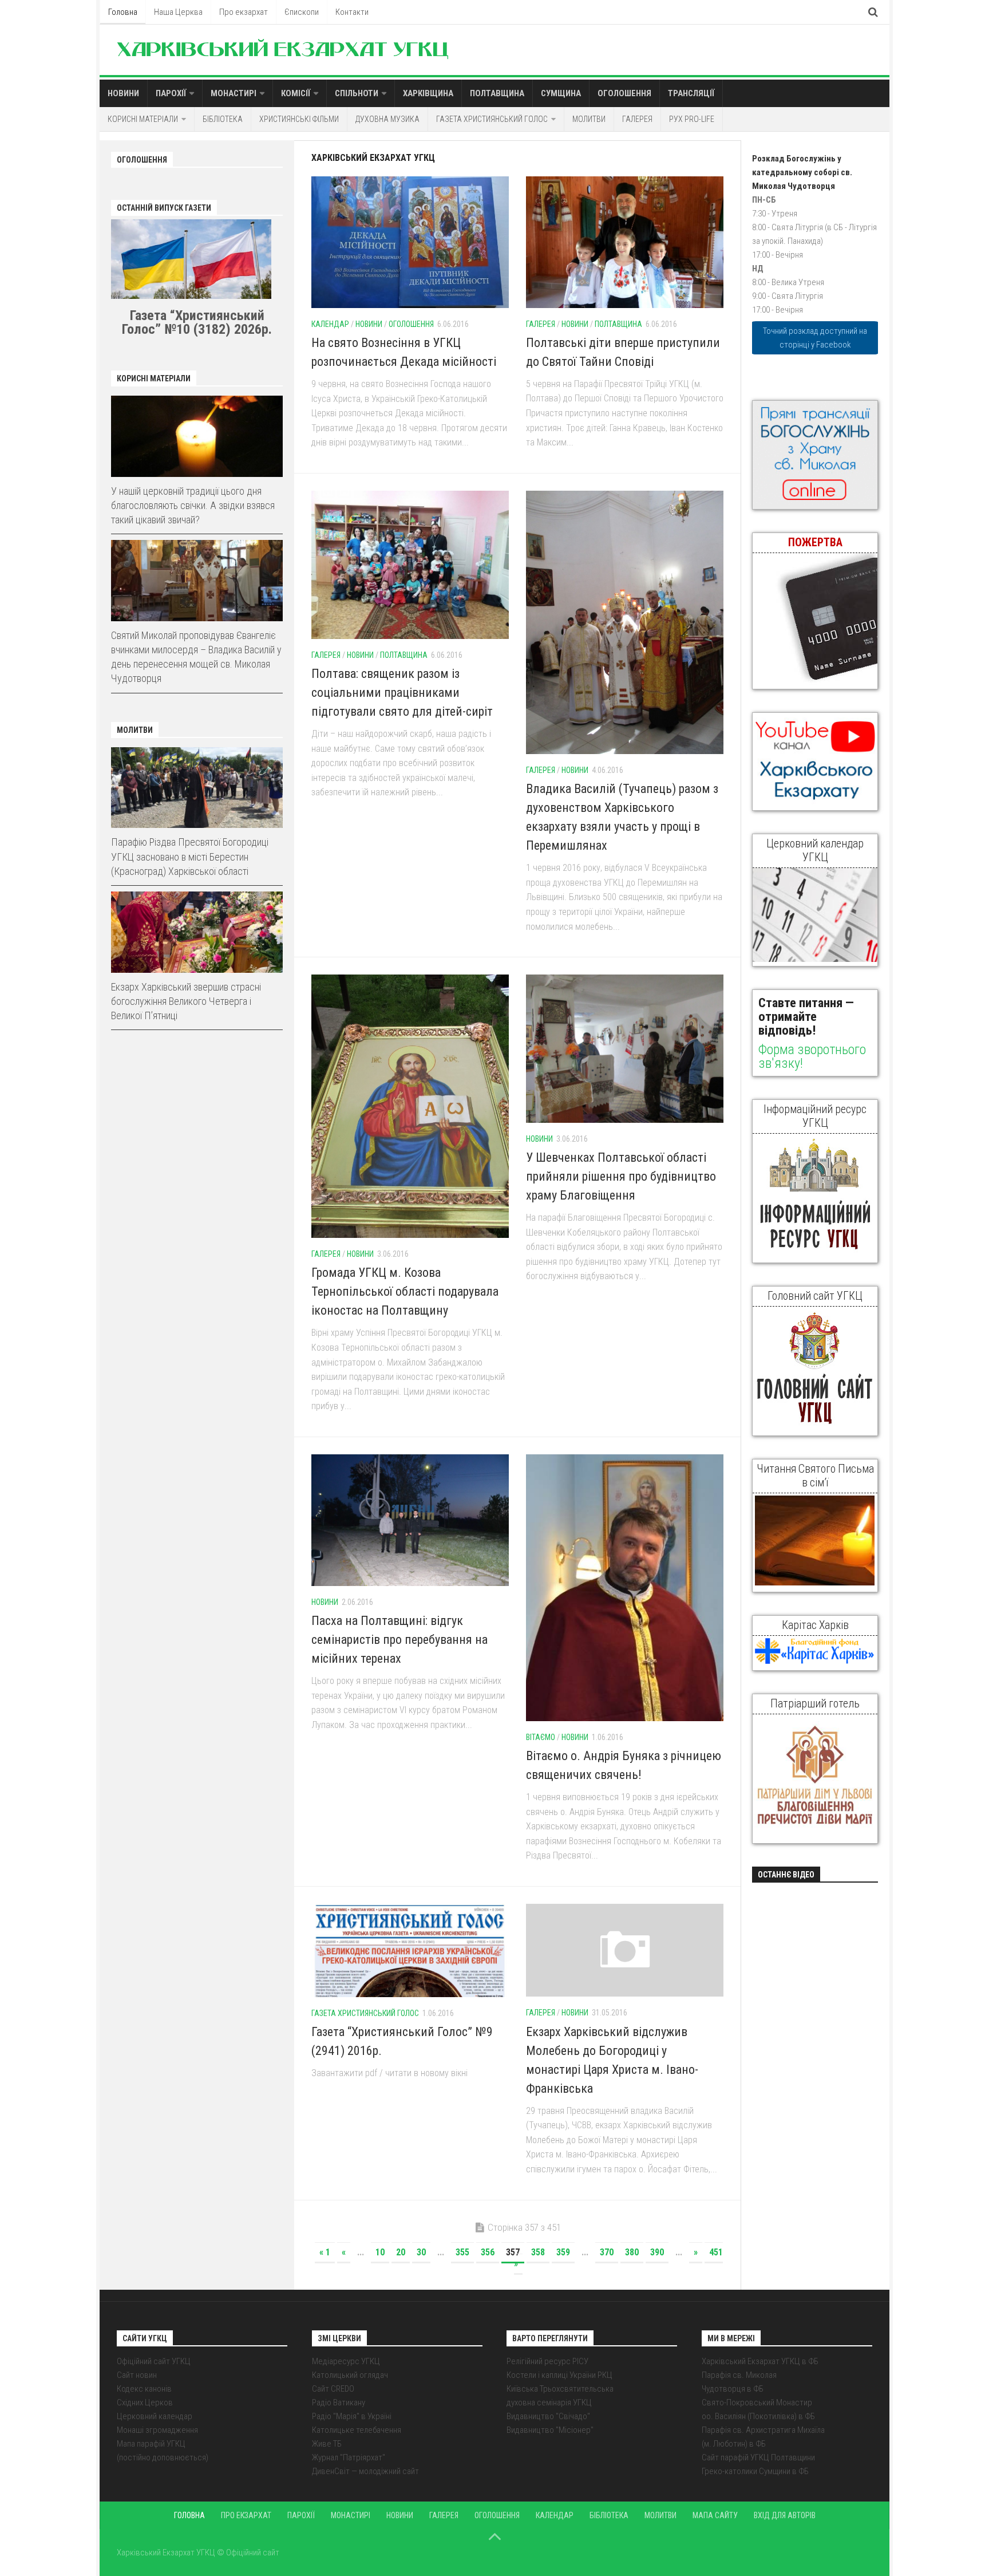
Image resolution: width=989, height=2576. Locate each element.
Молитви (589, 119)
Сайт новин (137, 2375)
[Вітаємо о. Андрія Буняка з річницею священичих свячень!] (625, 1588)
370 (607, 2252)
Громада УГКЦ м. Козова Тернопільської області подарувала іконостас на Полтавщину (405, 1291)
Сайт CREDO (333, 2389)
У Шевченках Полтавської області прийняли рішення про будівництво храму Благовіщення (621, 1176)
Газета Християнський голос (492, 119)
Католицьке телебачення (357, 2430)
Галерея (637, 119)
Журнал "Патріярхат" (349, 2457)
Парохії (171, 93)
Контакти (352, 12)
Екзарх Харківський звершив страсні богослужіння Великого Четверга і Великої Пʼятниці (186, 1001)
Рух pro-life (692, 119)
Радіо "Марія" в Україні (352, 2416)
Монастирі (234, 93)
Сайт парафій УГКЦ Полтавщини (758, 2457)
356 (488, 2252)
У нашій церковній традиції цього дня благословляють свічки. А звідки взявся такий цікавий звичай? (193, 505)
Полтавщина (497, 93)
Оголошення (624, 93)
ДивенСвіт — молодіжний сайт (365, 2471)
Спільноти (357, 93)
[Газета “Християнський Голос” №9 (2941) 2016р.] (410, 1950)
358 (538, 2252)
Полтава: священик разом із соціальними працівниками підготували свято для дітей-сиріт (402, 693)
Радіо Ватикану (339, 2403)
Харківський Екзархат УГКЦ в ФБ (760, 2361)
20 (401, 2252)
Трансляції (691, 93)
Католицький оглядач (350, 2375)
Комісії (296, 93)
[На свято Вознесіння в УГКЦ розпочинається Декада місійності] (410, 242)
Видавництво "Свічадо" (548, 2416)
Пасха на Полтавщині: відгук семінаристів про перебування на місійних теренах (399, 1640)
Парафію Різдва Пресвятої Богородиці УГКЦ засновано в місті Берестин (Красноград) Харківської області (190, 856)
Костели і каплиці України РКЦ (559, 2375)
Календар (330, 324)
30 (421, 2252)
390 (657, 2252)
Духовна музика (387, 119)
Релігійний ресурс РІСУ (547, 2361)
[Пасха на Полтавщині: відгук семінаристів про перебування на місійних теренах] (410, 1520)
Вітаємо (541, 1737)
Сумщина (561, 93)
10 (380, 2252)
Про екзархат (244, 12)
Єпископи (302, 12)
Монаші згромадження (157, 2430)
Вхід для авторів (785, 2515)
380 (632, 2252)
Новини (123, 93)
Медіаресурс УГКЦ (346, 2361)
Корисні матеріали (143, 119)
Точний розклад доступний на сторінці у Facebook (815, 338)
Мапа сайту (715, 2515)
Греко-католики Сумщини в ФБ (755, 2471)
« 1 (325, 2252)
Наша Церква (178, 12)
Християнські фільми (299, 119)
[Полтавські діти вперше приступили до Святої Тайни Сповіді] (625, 242)
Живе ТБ (327, 2444)
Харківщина (428, 93)
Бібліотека (223, 119)
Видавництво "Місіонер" (550, 2430)
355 (462, 2252)
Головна (123, 12)
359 (563, 2252)
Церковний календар (155, 2416)
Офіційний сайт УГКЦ (154, 2361)
